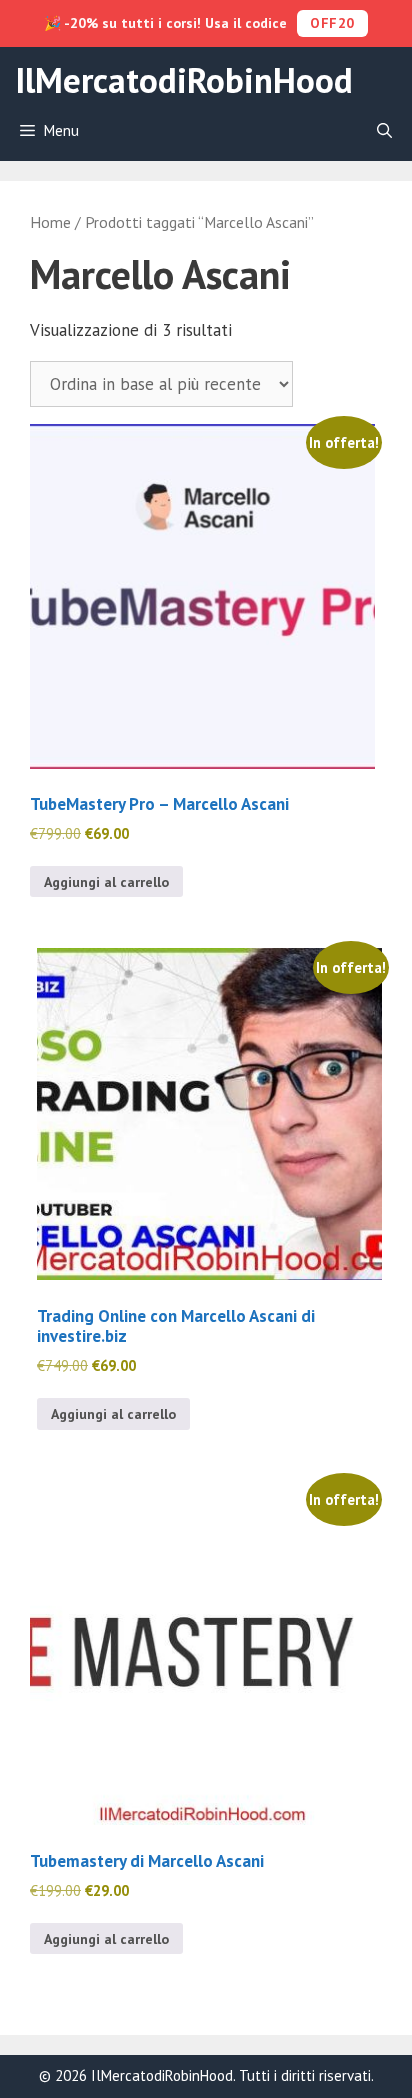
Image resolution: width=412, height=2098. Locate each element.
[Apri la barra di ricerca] (384, 131)
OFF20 (332, 23)
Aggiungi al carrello (106, 882)
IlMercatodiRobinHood (184, 80)
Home (50, 222)
